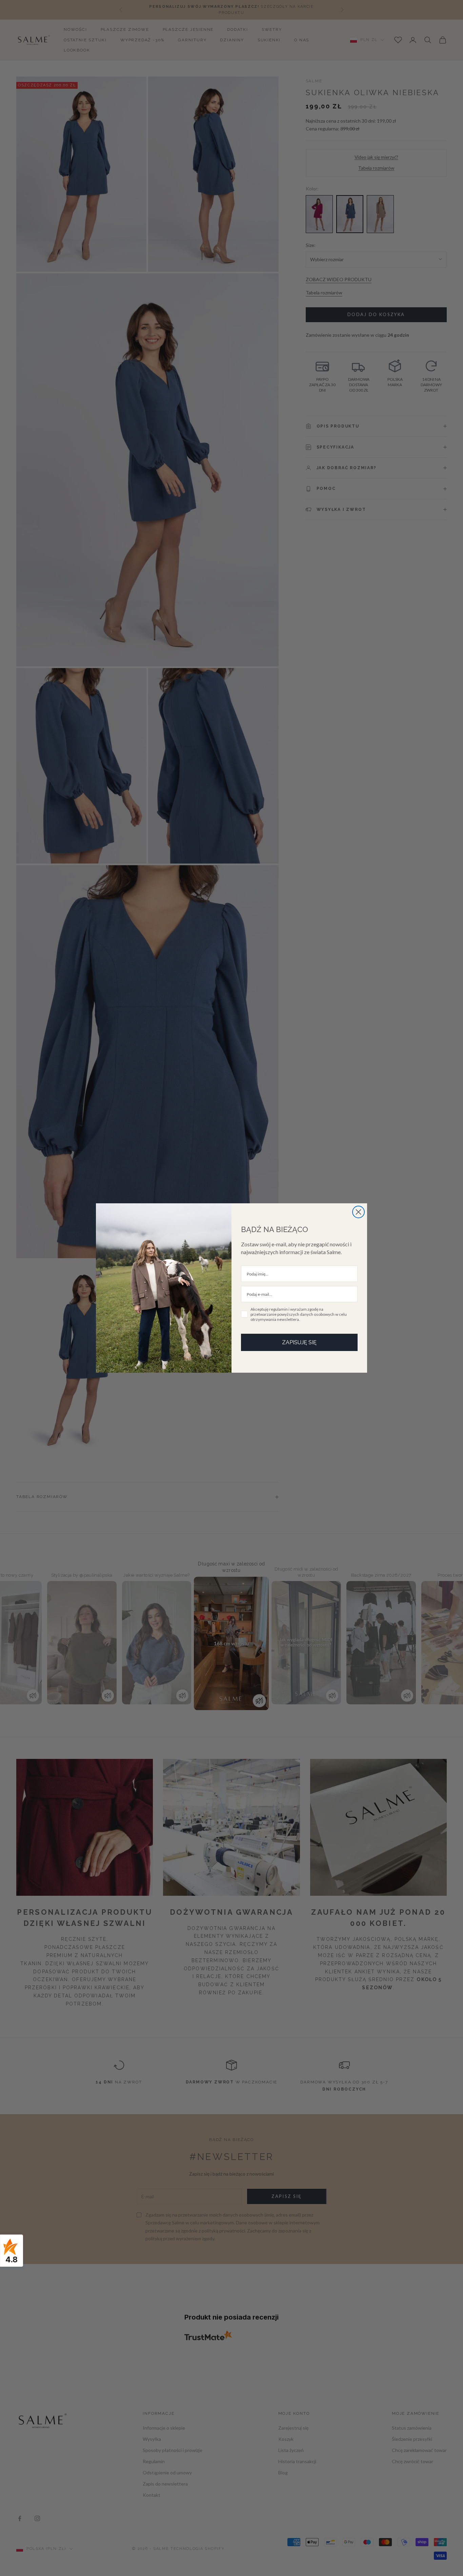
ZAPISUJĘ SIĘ (299, 1342)
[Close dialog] (358, 1212)
